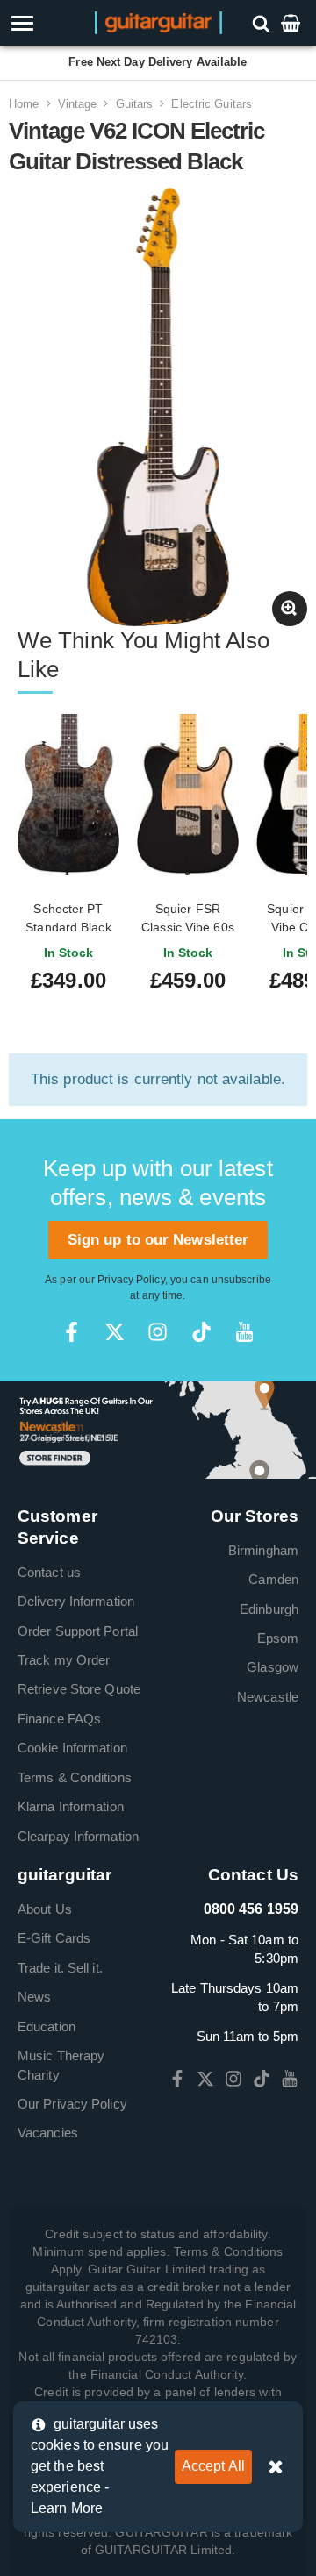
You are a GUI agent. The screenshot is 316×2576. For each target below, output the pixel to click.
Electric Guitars (212, 104)
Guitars (135, 104)
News (34, 1997)
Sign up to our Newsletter (158, 1240)
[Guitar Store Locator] (158, 1429)
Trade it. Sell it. (60, 1968)
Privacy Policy (131, 1280)
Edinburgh (269, 1609)
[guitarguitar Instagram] (158, 1332)
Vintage (78, 104)
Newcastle (268, 1697)
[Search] (263, 22)
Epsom (278, 1638)
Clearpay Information (78, 1836)
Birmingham (263, 1550)
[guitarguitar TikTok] (201, 1332)
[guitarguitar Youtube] (244, 1332)
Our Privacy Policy (72, 2104)
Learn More (67, 2508)
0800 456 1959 (251, 1909)
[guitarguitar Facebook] (72, 1332)
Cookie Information (72, 1748)
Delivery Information (76, 1601)
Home (24, 104)
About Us (45, 1909)
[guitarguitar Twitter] (115, 1332)
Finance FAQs (59, 1719)
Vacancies (48, 2133)
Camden (273, 1579)
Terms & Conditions (75, 1777)
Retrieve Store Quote (79, 1689)
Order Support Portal (78, 1631)
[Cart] (292, 22)
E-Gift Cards (54, 1938)
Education (47, 2027)
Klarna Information (71, 1806)
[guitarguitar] (158, 21)
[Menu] (46, 23)
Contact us (49, 1572)
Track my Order (64, 1660)
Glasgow (273, 1667)
